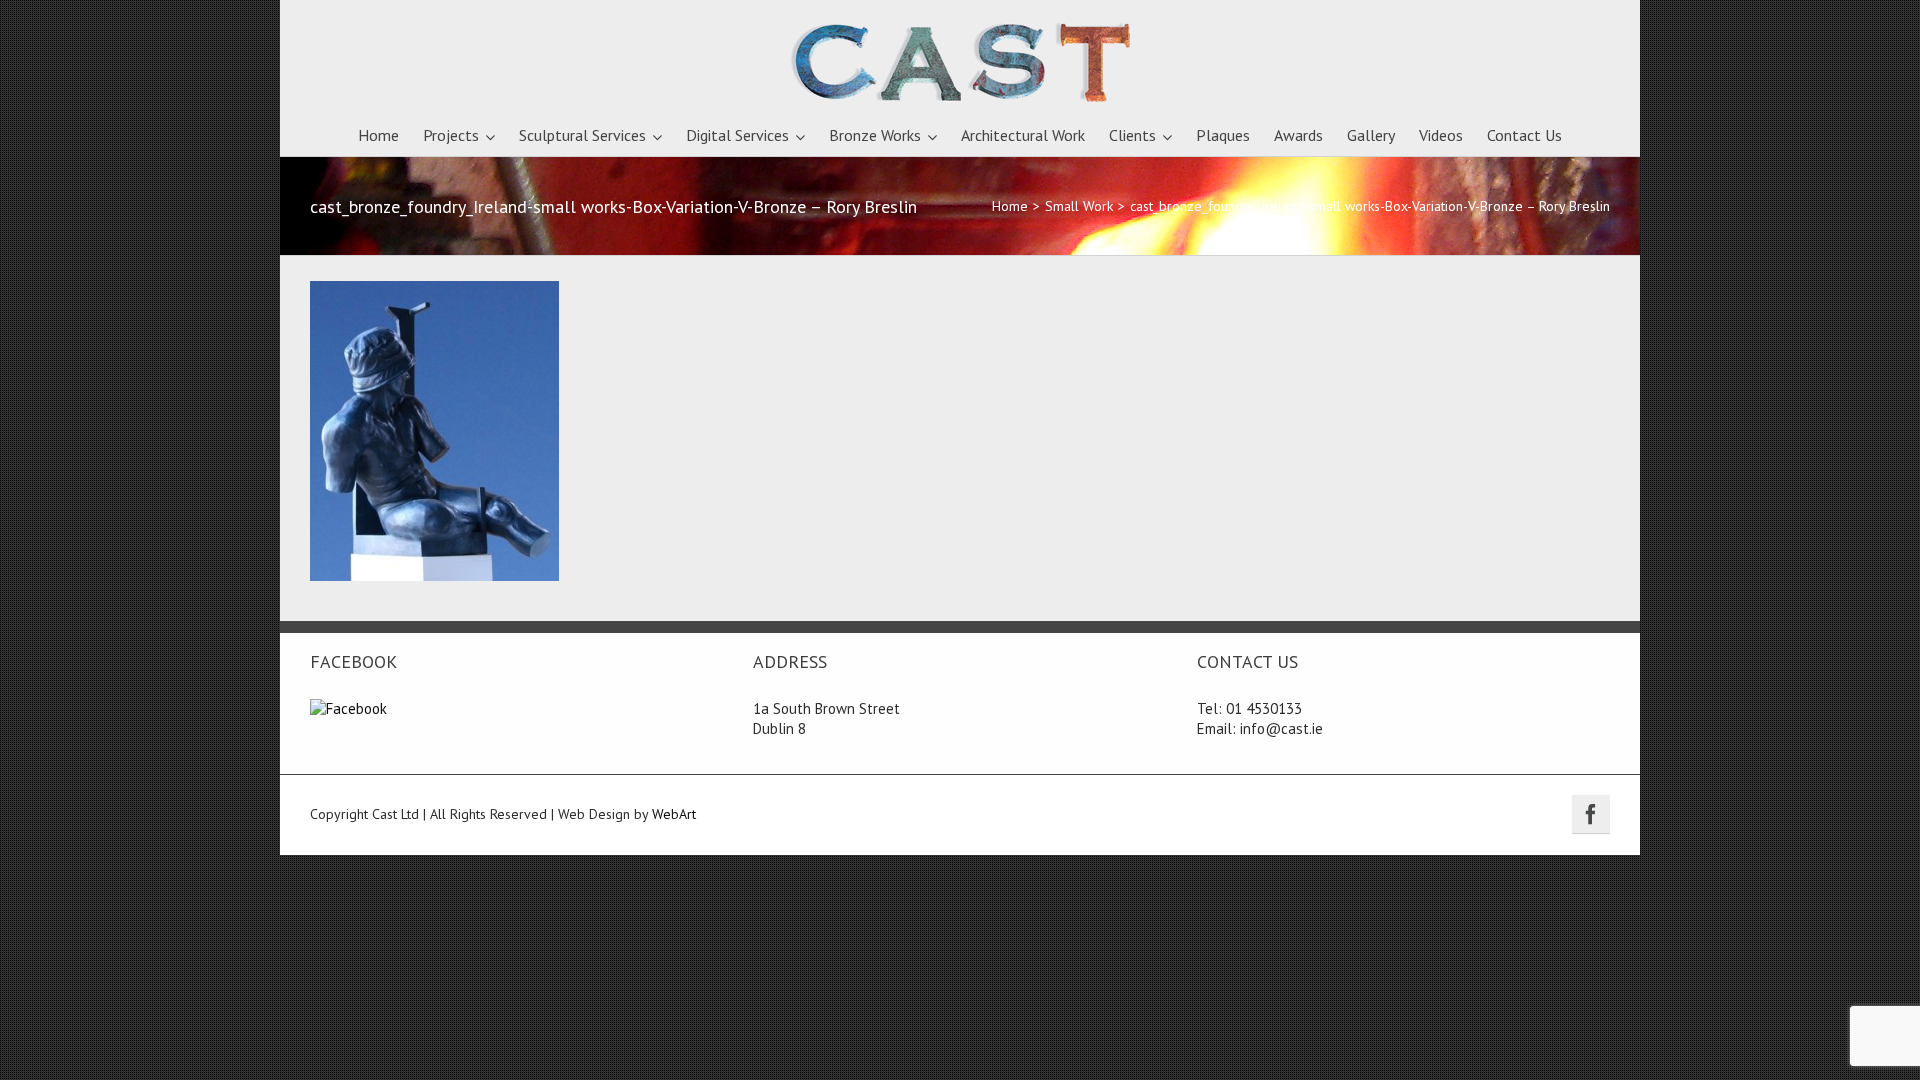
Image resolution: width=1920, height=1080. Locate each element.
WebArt (674, 814)
